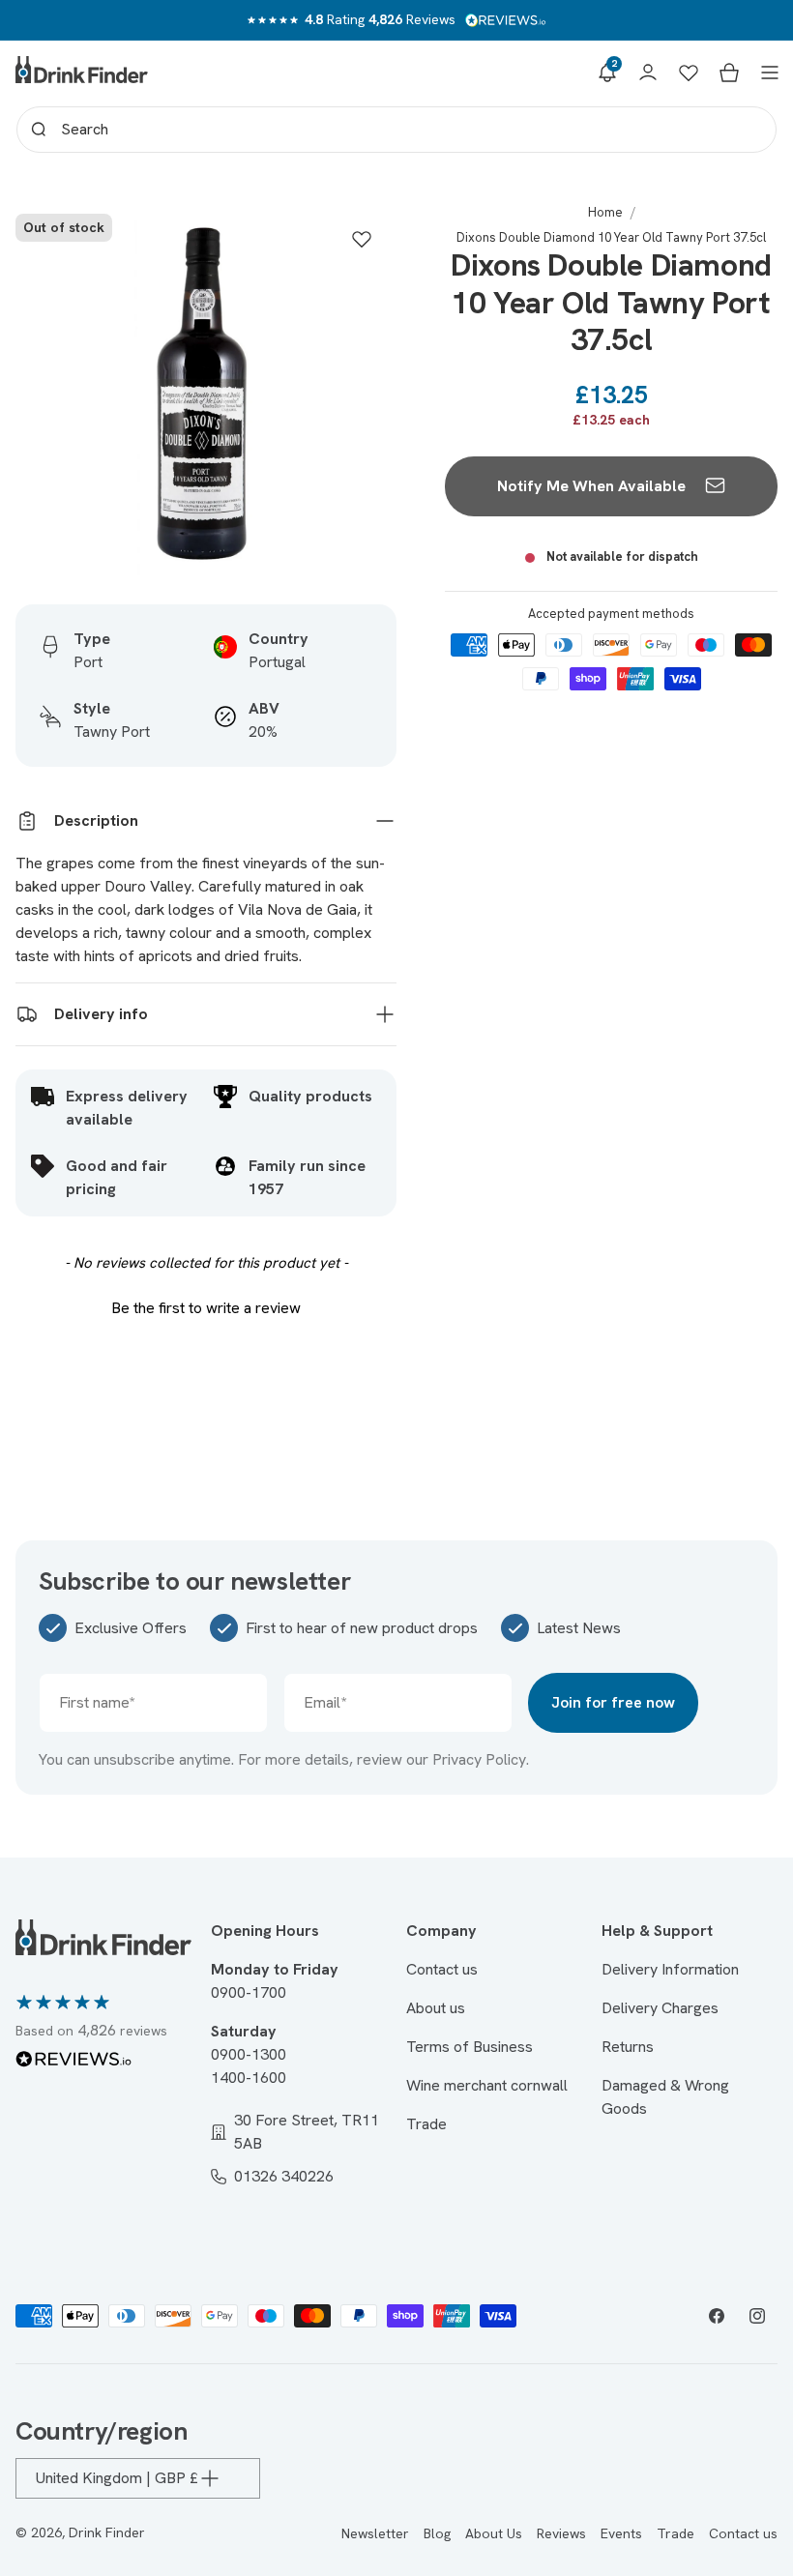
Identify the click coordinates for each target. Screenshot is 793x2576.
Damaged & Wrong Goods (665, 2097)
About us (436, 2008)
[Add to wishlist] (362, 239)
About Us (494, 2533)
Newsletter (375, 2533)
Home (605, 212)
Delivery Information (670, 1969)
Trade (426, 2124)
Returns (628, 2047)
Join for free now (613, 1702)
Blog (437, 2533)
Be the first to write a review (206, 1308)
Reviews (561, 2533)
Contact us (442, 1969)
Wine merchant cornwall (487, 2085)
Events (621, 2533)
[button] (607, 73)
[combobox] (396, 130)
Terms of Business (470, 2047)
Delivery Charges (660, 2008)
